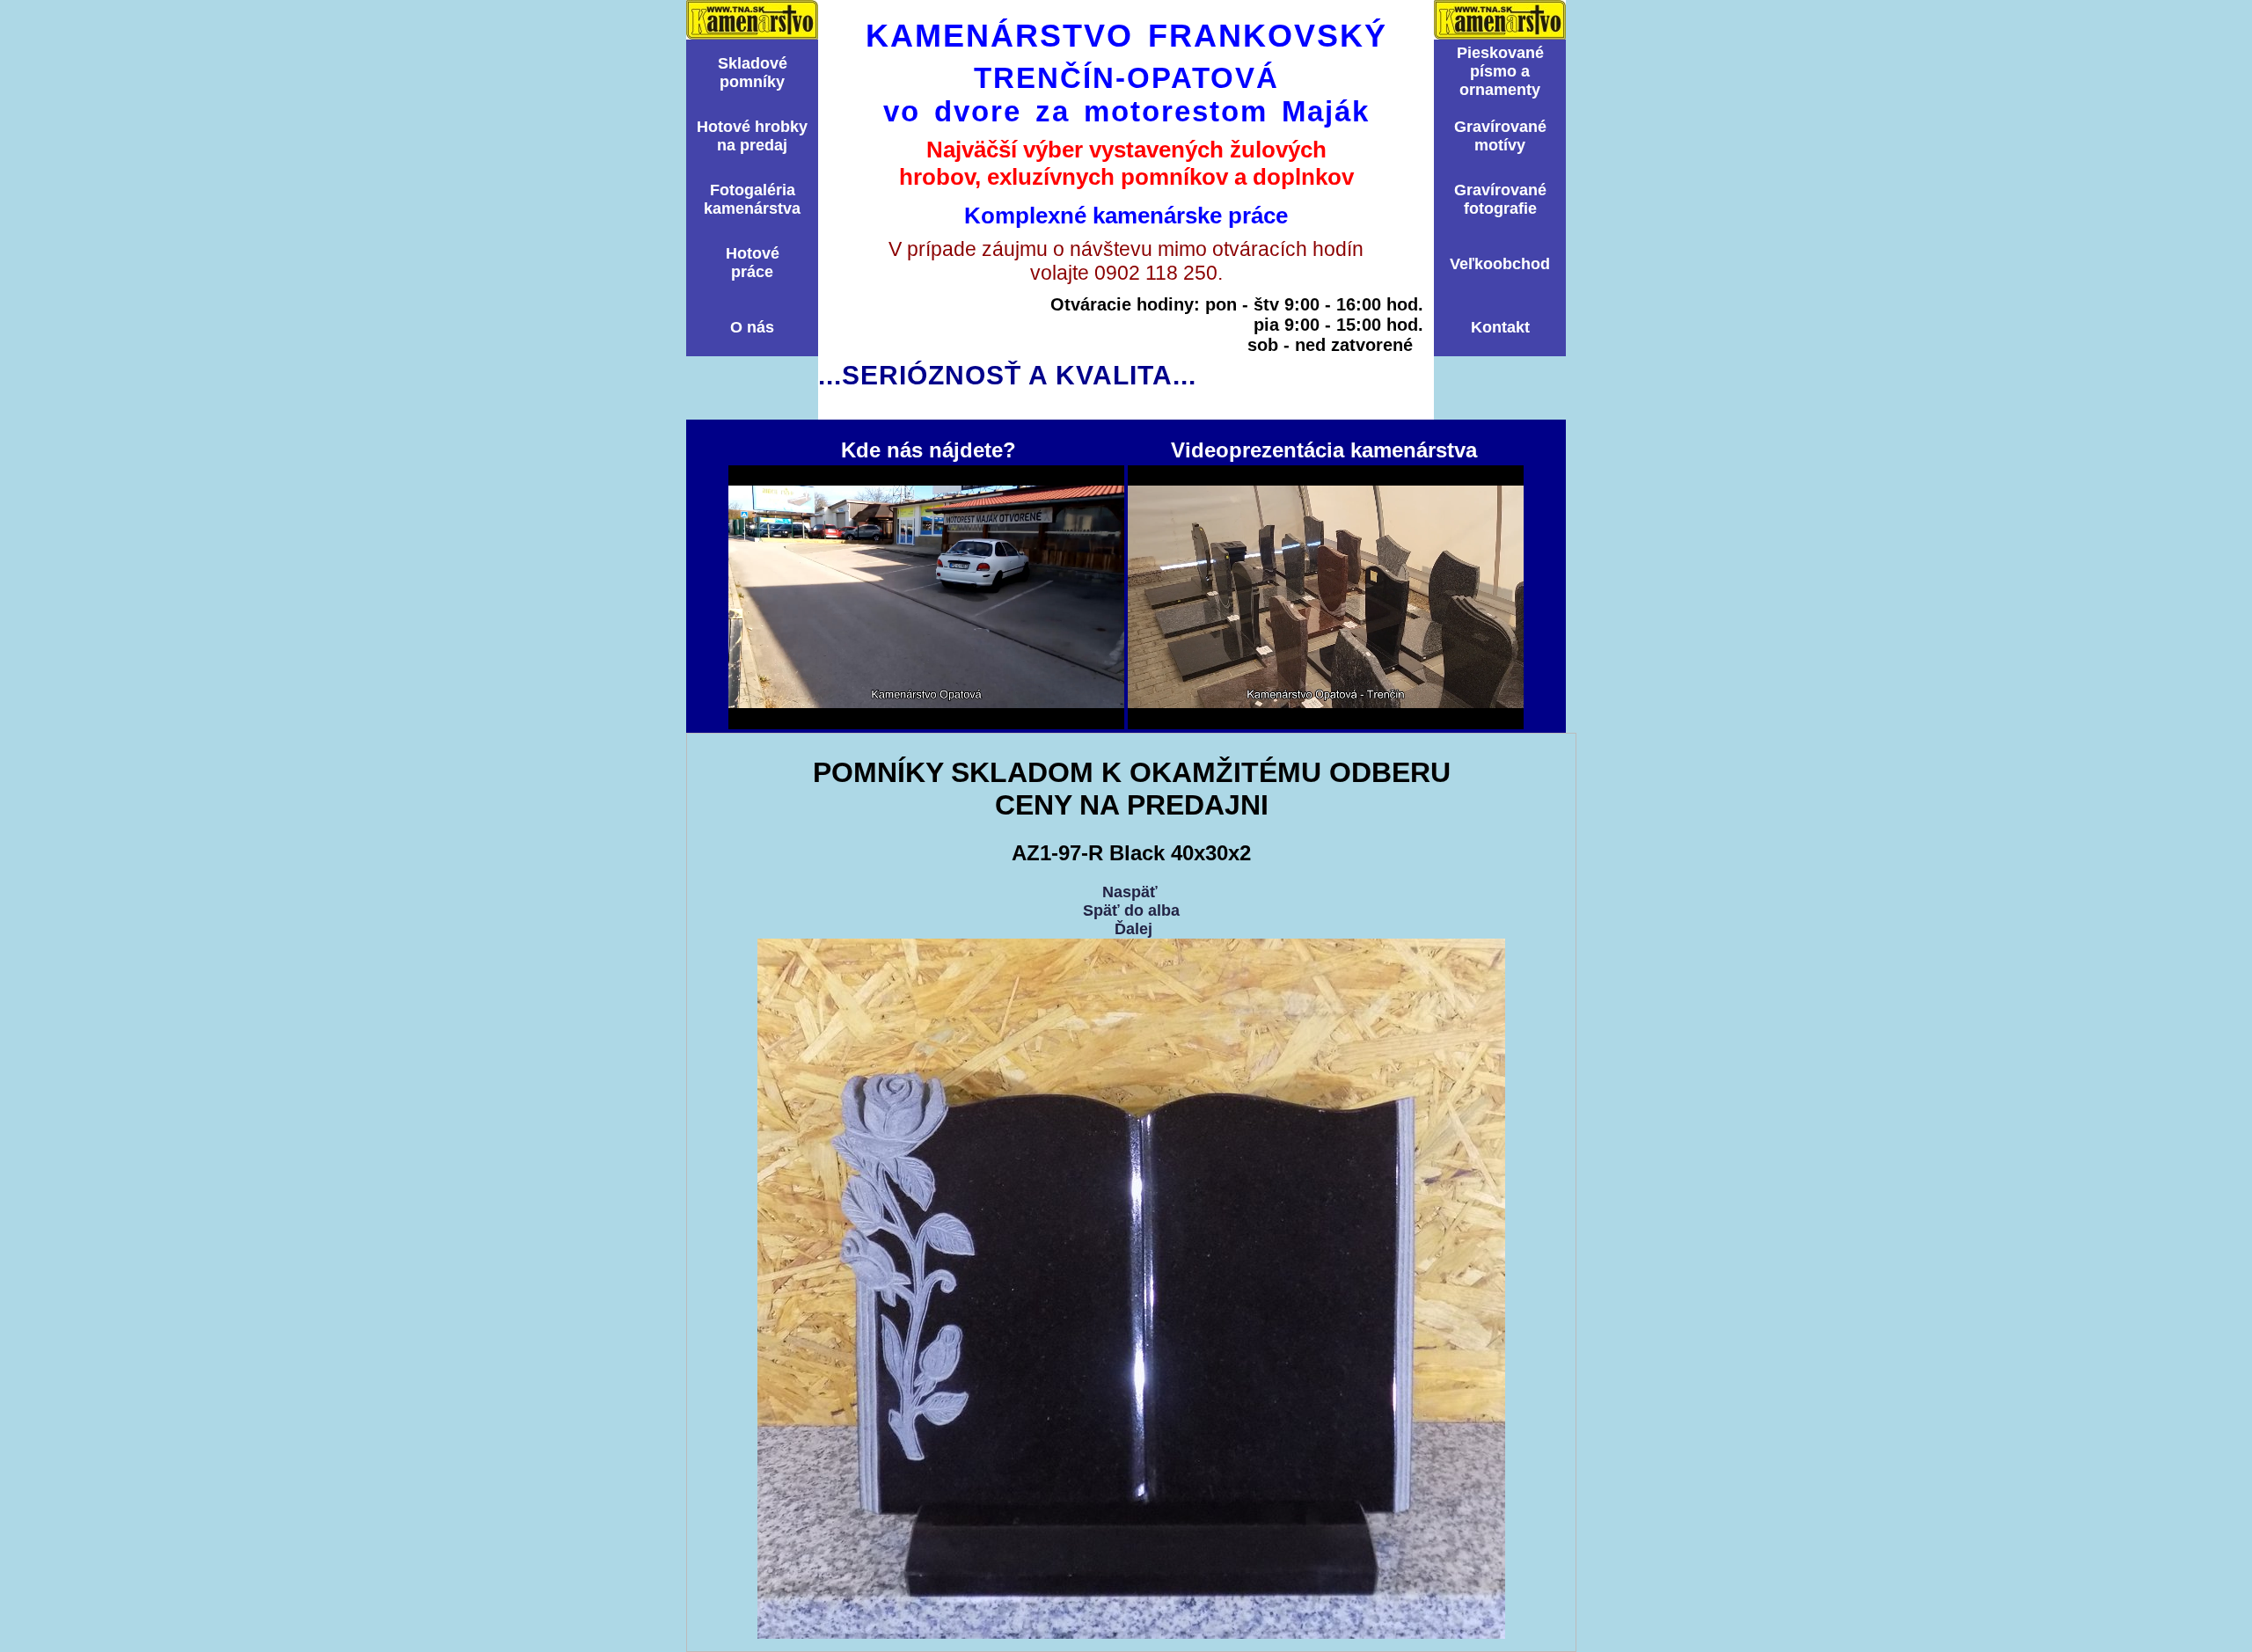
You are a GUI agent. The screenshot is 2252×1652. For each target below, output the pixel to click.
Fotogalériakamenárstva (752, 199)
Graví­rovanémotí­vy (1500, 136)
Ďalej (1133, 929)
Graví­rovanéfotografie (1500, 199)
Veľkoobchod (1500, 264)
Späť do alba (1131, 910)
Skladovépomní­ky (753, 73)
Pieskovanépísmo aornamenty (1500, 71)
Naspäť (1130, 892)
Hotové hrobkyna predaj (752, 136)
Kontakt (1500, 327)
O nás (752, 327)
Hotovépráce (753, 263)
